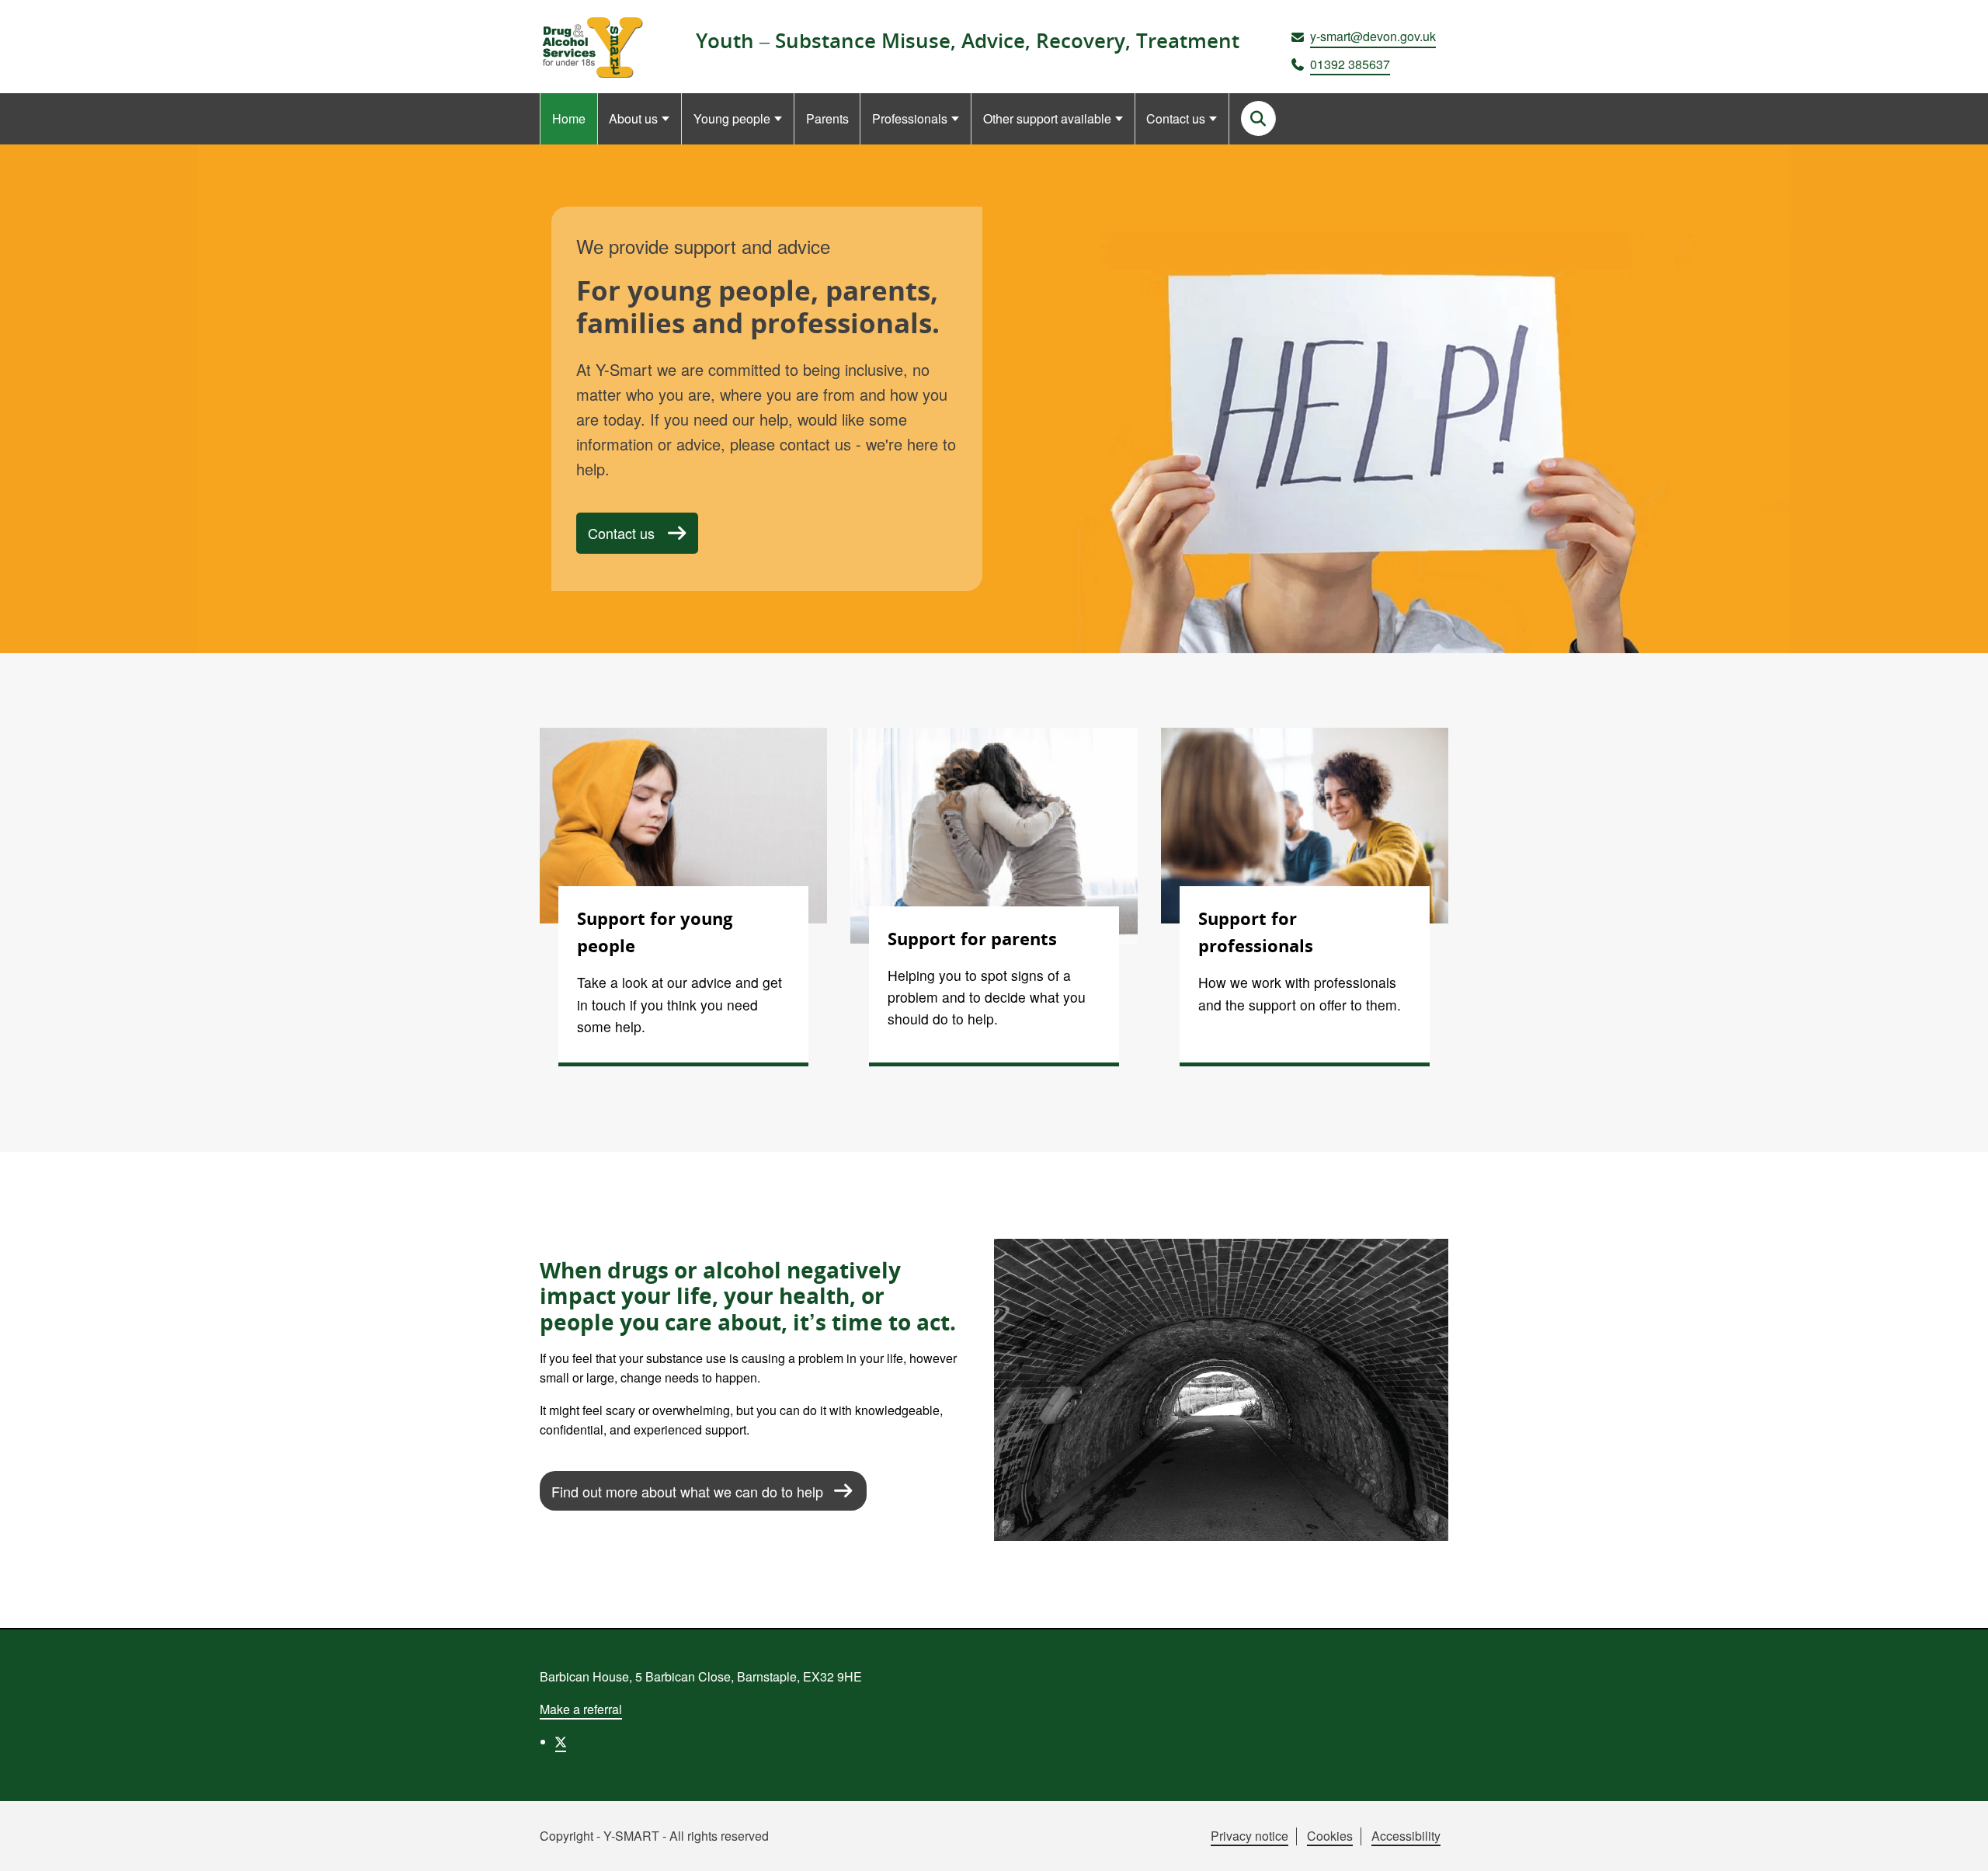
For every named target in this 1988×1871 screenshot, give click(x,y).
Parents (827, 118)
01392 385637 (1350, 64)
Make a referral (581, 1709)
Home (569, 118)
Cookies (1330, 1836)
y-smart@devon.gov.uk (1373, 36)
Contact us (1176, 118)
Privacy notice (1249, 1836)
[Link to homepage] (591, 47)
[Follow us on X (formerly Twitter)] (561, 1742)
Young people (732, 118)
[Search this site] (1258, 118)
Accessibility (1406, 1836)
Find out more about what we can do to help (687, 1491)
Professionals (910, 118)
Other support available (1047, 118)
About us (633, 118)
